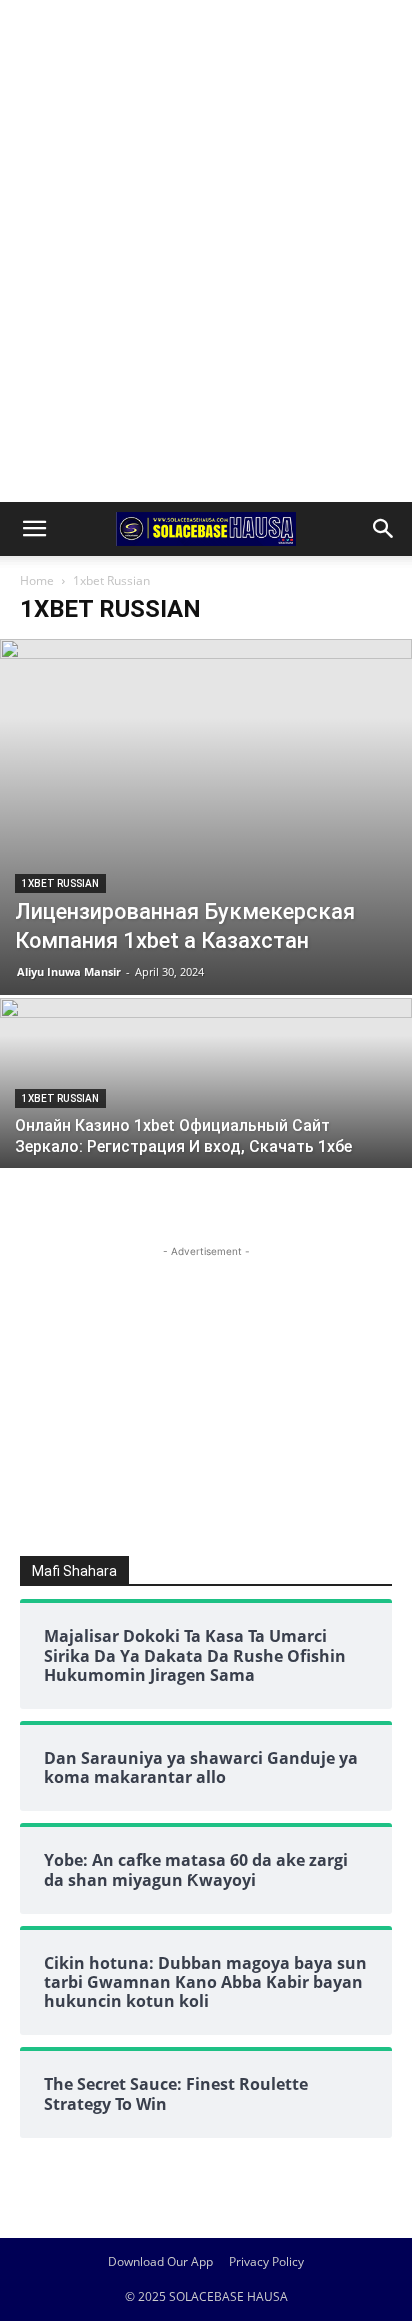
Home (37, 580)
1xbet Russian (60, 883)
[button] (34, 529)
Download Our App (160, 2261)
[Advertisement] (206, 35)
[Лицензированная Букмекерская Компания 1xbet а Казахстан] (206, 817)
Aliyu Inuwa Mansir (69, 971)
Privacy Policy (266, 2261)
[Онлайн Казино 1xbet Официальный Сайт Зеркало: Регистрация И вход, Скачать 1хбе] (206, 1152)
